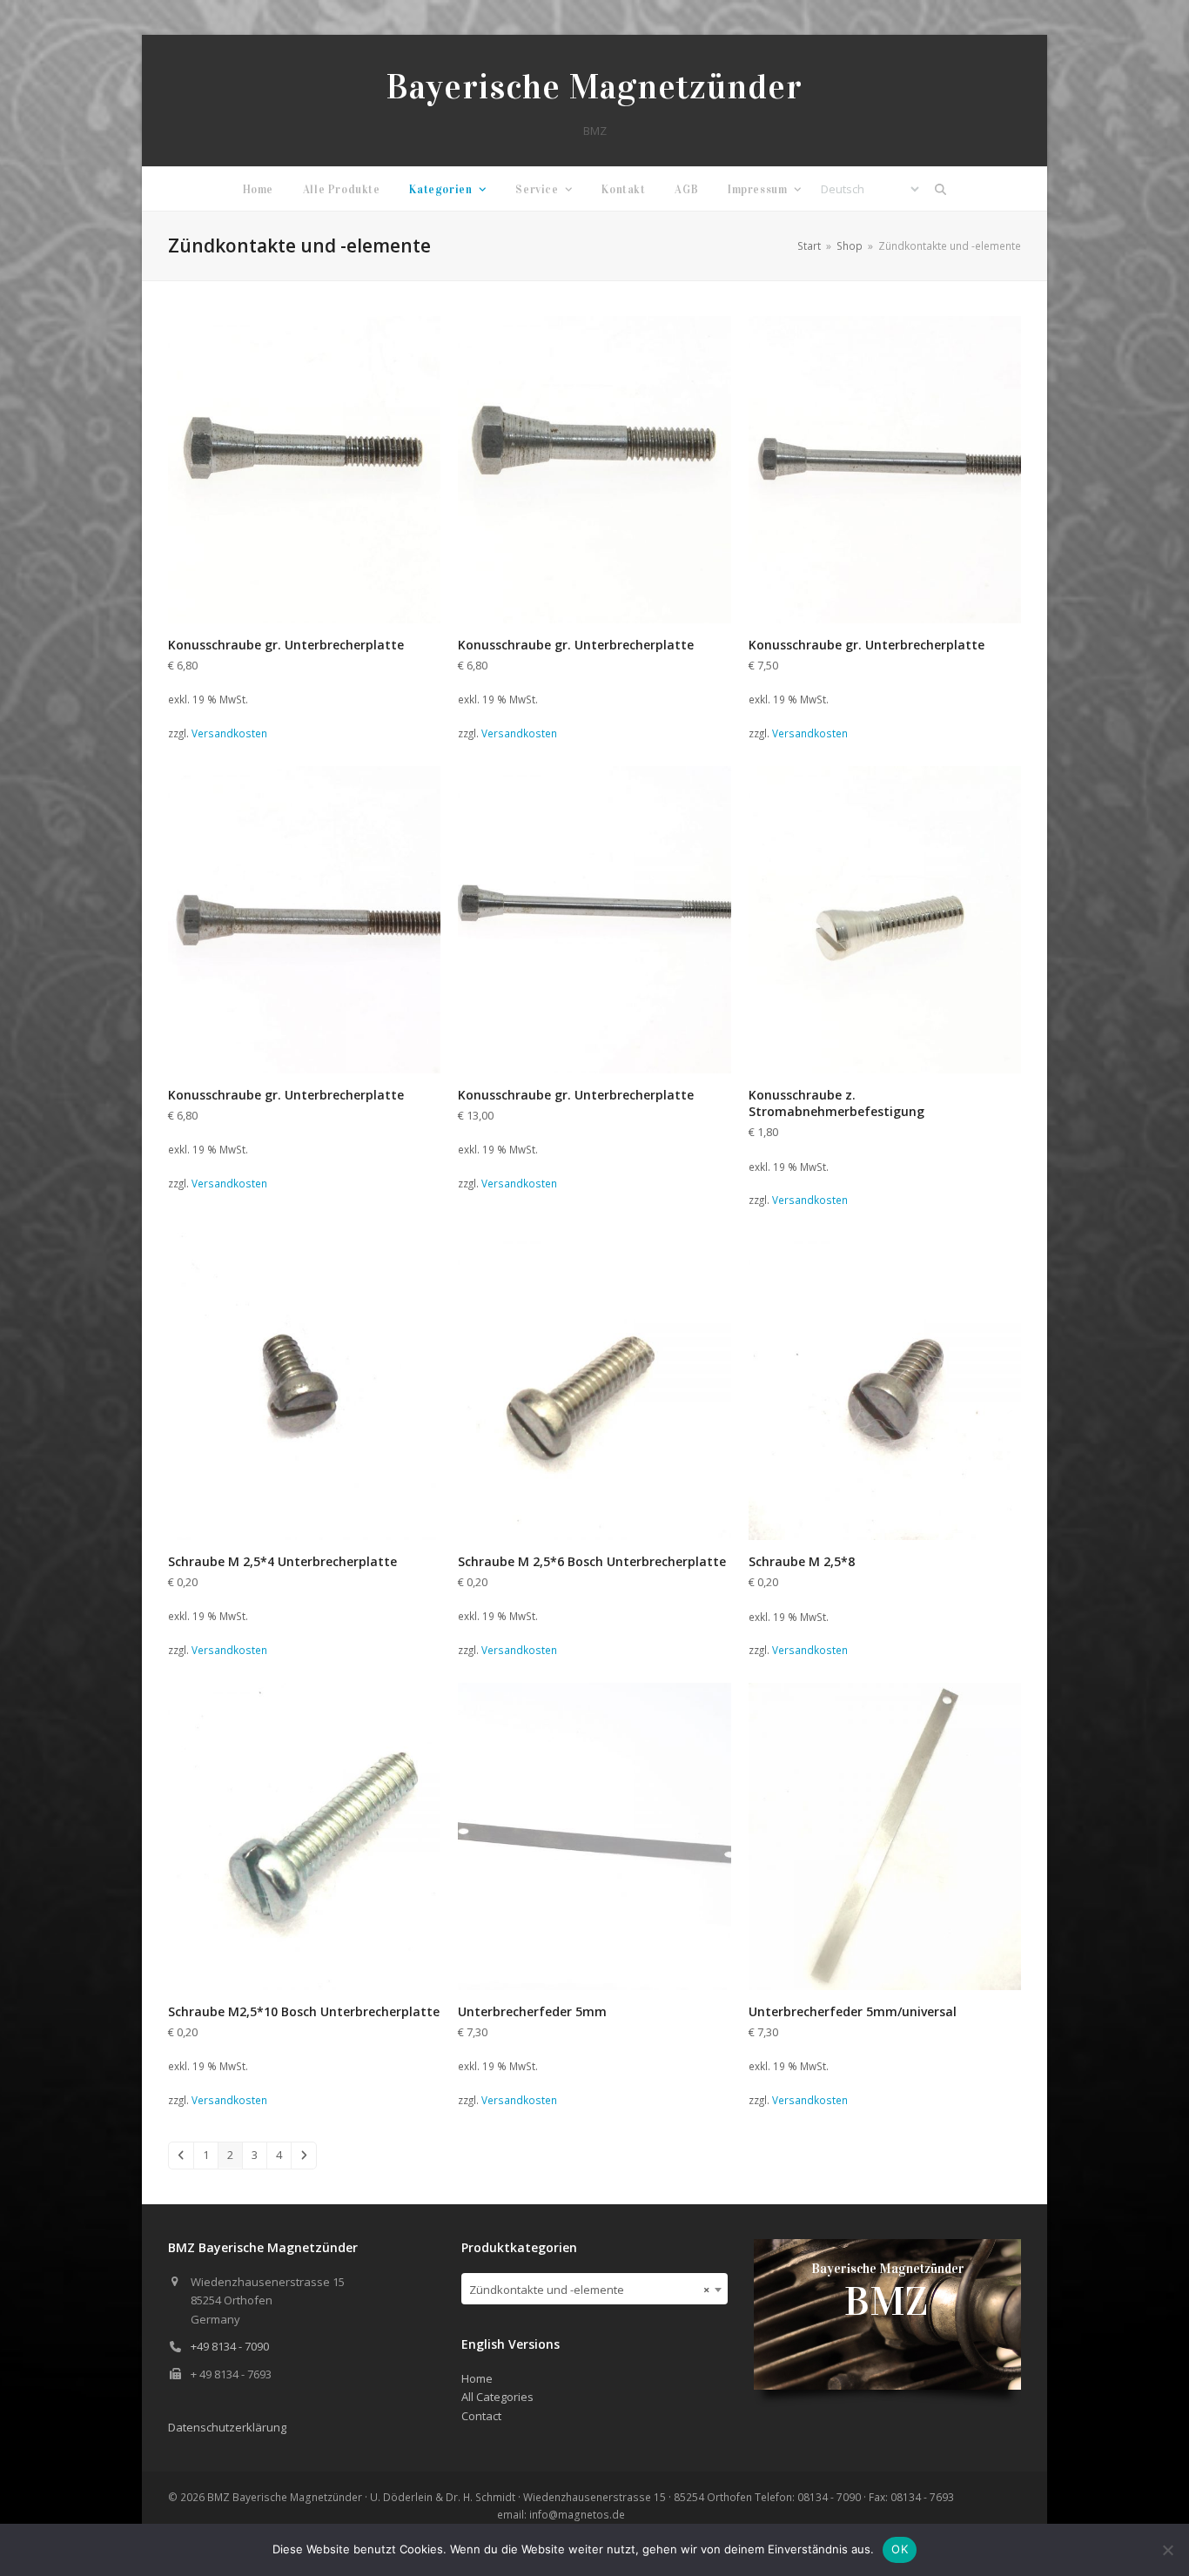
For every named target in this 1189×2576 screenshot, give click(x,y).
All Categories (497, 2397)
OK (900, 2549)
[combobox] (595, 2289)
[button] (941, 189)
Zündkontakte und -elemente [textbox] (590, 2290)
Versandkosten (229, 733)
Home (477, 2378)
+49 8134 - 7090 (230, 2346)
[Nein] (1167, 2550)
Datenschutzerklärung (227, 2427)
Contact (481, 2416)
